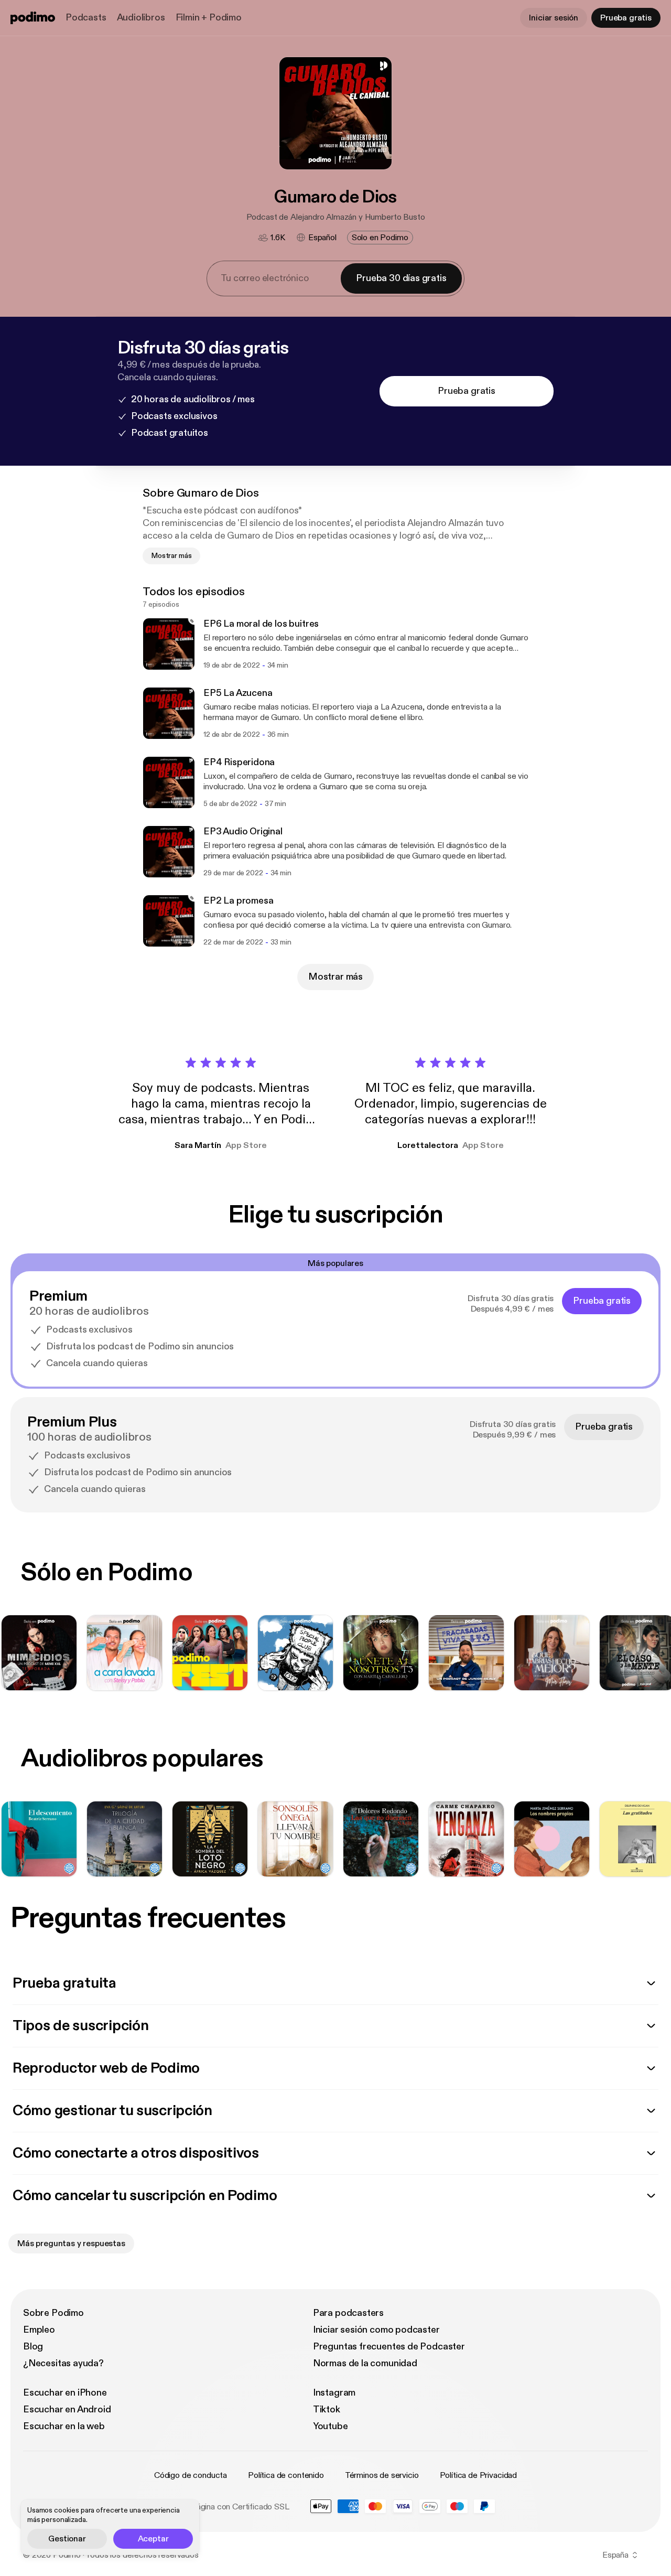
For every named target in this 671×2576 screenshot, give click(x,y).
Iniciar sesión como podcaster (376, 2330)
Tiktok (327, 2409)
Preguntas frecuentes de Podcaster (389, 2347)
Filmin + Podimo (209, 18)
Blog (33, 2347)
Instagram (334, 2393)
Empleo (39, 2330)
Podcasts (86, 18)
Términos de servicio (382, 2475)
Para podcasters (348, 2313)
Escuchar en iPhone (65, 2393)
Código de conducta (191, 2475)
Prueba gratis (626, 18)
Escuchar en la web (64, 2426)
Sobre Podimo (53, 2313)
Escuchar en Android (67, 2409)
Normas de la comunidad (365, 2363)
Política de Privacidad (478, 2475)
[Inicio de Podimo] (33, 18)
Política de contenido (286, 2475)
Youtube (331, 2426)
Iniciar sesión (554, 18)
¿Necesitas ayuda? (63, 2363)
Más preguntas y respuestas (71, 2244)
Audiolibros (141, 18)
